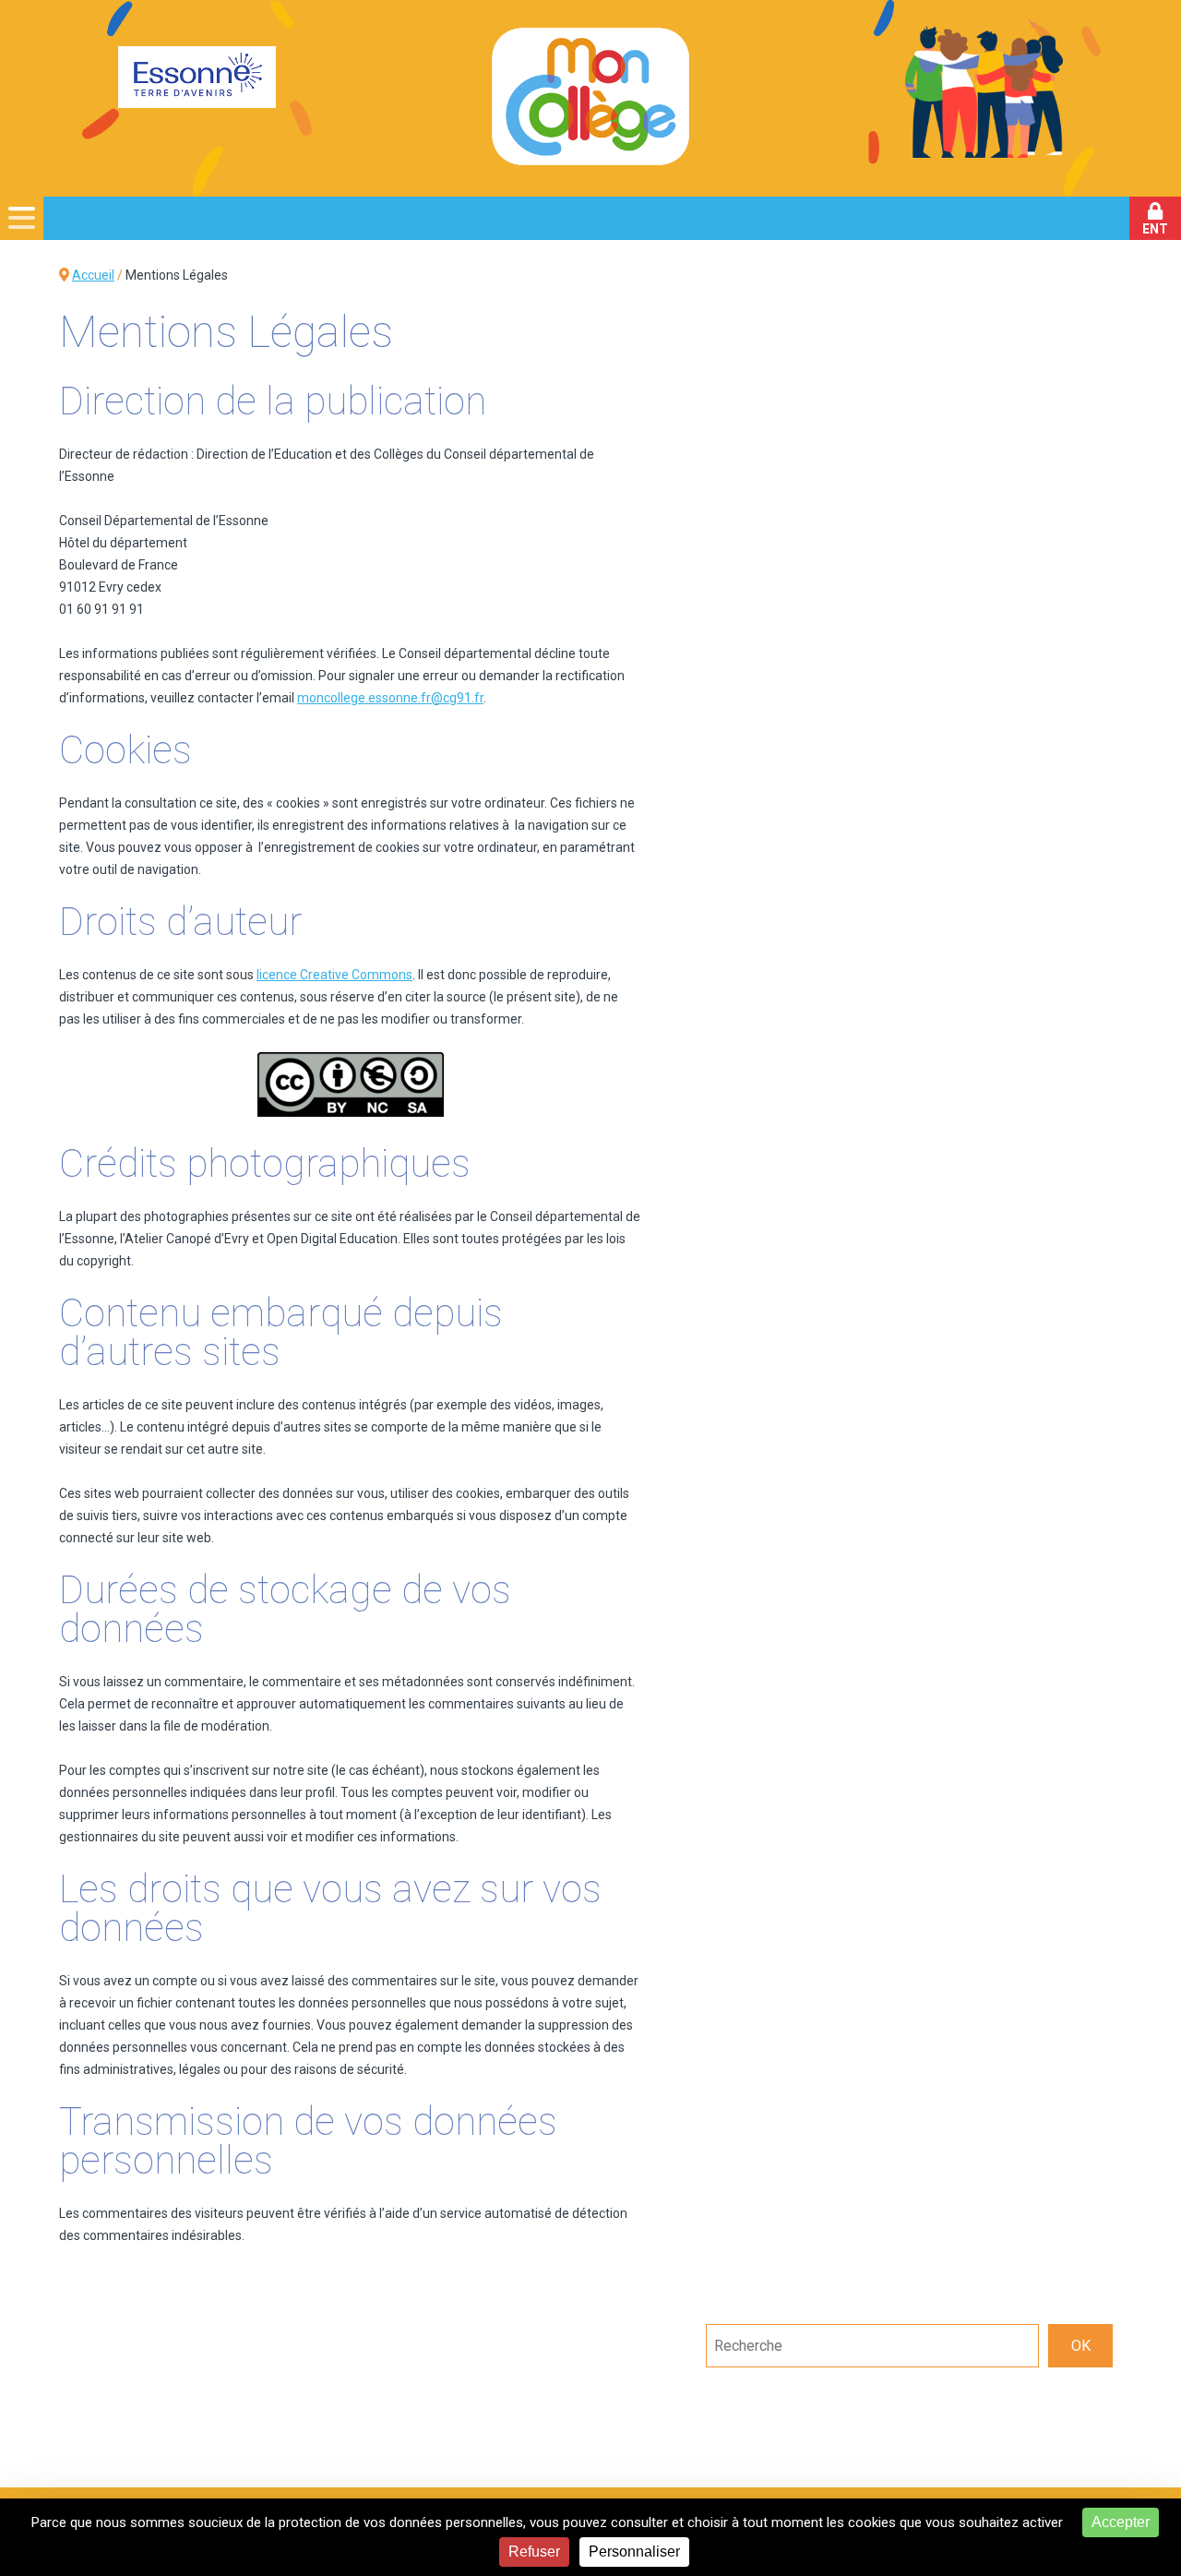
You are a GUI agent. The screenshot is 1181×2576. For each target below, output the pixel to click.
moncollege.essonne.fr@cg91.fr (390, 698)
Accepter (1121, 2522)
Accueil (93, 275)
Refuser (534, 2552)
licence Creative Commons (334, 975)
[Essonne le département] (197, 79)
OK (1081, 2346)
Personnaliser (634, 2552)
